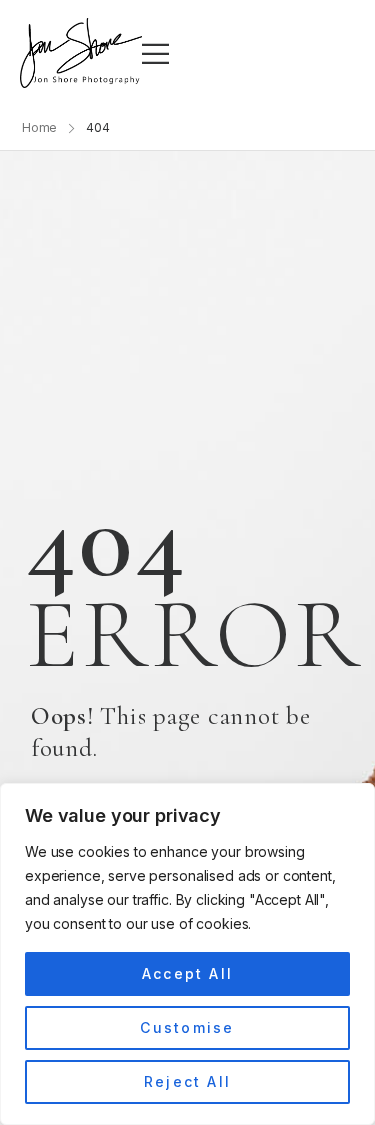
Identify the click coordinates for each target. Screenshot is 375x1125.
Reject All (187, 1081)
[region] (187, 954)
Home (40, 127)
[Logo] (81, 53)
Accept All (187, 973)
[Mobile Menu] (155, 53)
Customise (187, 1027)
